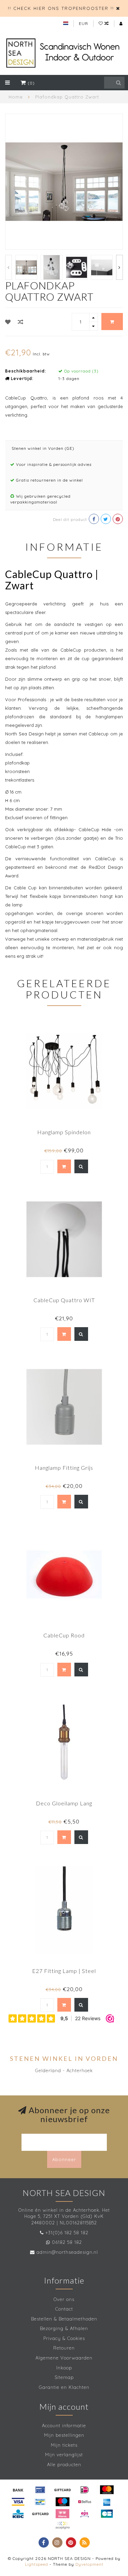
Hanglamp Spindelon (64, 1132)
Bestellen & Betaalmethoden (64, 2319)
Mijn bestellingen (64, 2435)
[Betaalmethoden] (18, 2490)
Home (16, 97)
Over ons (64, 2299)
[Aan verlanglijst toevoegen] (8, 322)
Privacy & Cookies (64, 2338)
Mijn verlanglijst (64, 2455)
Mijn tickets (64, 2445)
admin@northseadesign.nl (67, 2252)
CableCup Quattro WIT (64, 1300)
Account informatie (64, 2425)
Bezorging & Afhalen (64, 2328)
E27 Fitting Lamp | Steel (64, 1971)
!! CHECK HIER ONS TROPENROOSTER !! (61, 8)
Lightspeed (37, 2564)
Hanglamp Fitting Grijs (64, 1468)
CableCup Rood (64, 1635)
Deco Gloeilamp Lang (64, 1803)
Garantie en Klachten (64, 2387)
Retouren (64, 2348)
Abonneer (64, 2159)
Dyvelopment (89, 2564)
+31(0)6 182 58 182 (67, 2233)
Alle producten (64, 2464)
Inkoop (64, 2368)
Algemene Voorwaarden (64, 2358)
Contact (64, 2309)
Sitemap (64, 2377)
